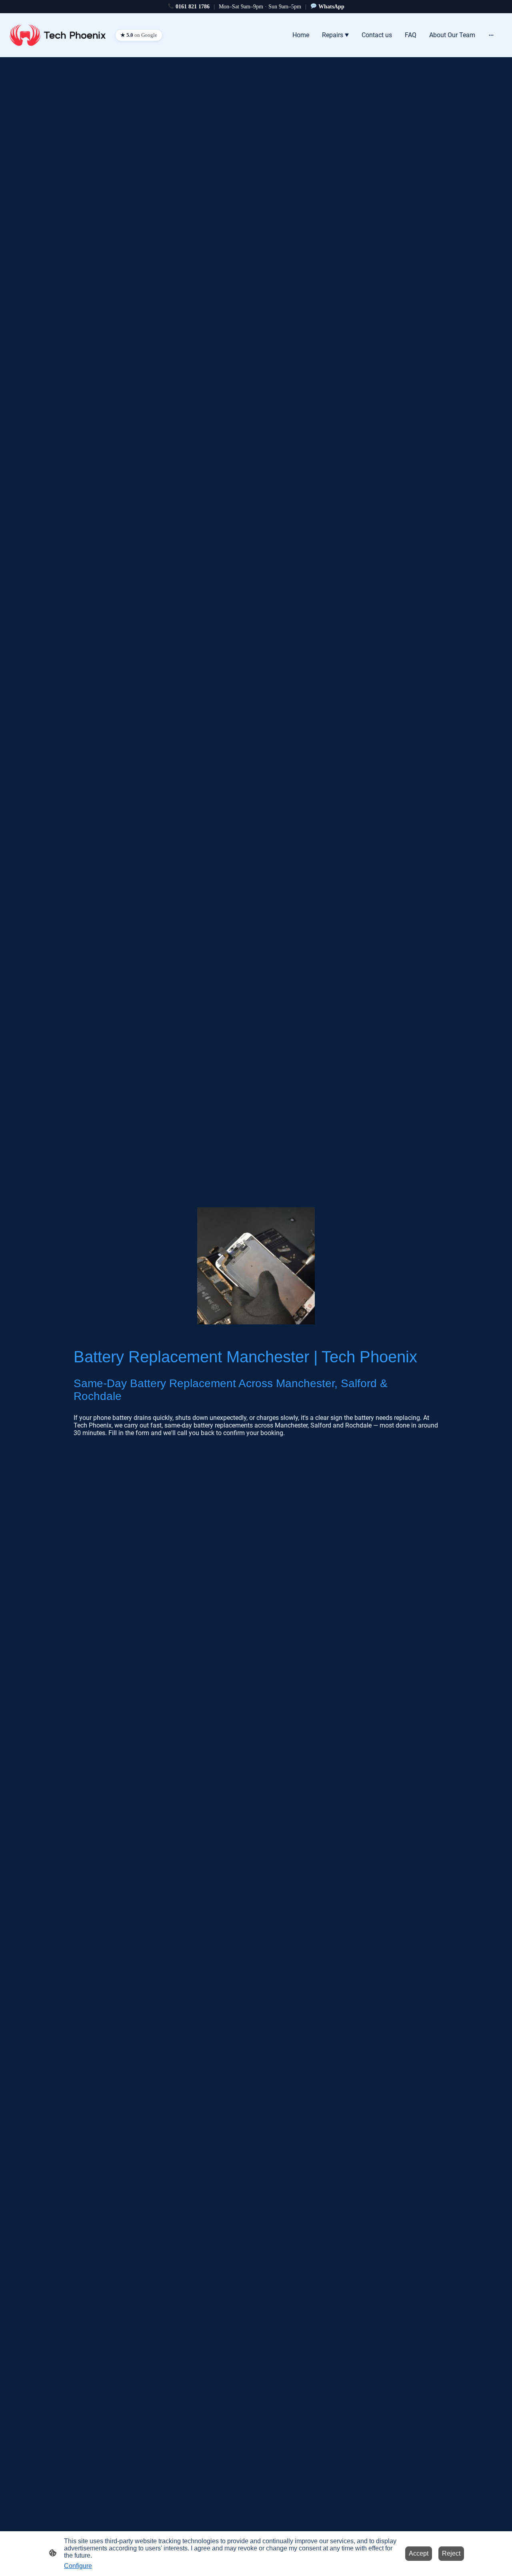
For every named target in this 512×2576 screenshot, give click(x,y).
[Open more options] (491, 35)
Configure (78, 2566)
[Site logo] (58, 35)
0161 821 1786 (193, 7)
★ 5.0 (139, 35)
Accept (419, 2553)
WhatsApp (331, 7)
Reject (451, 2553)
